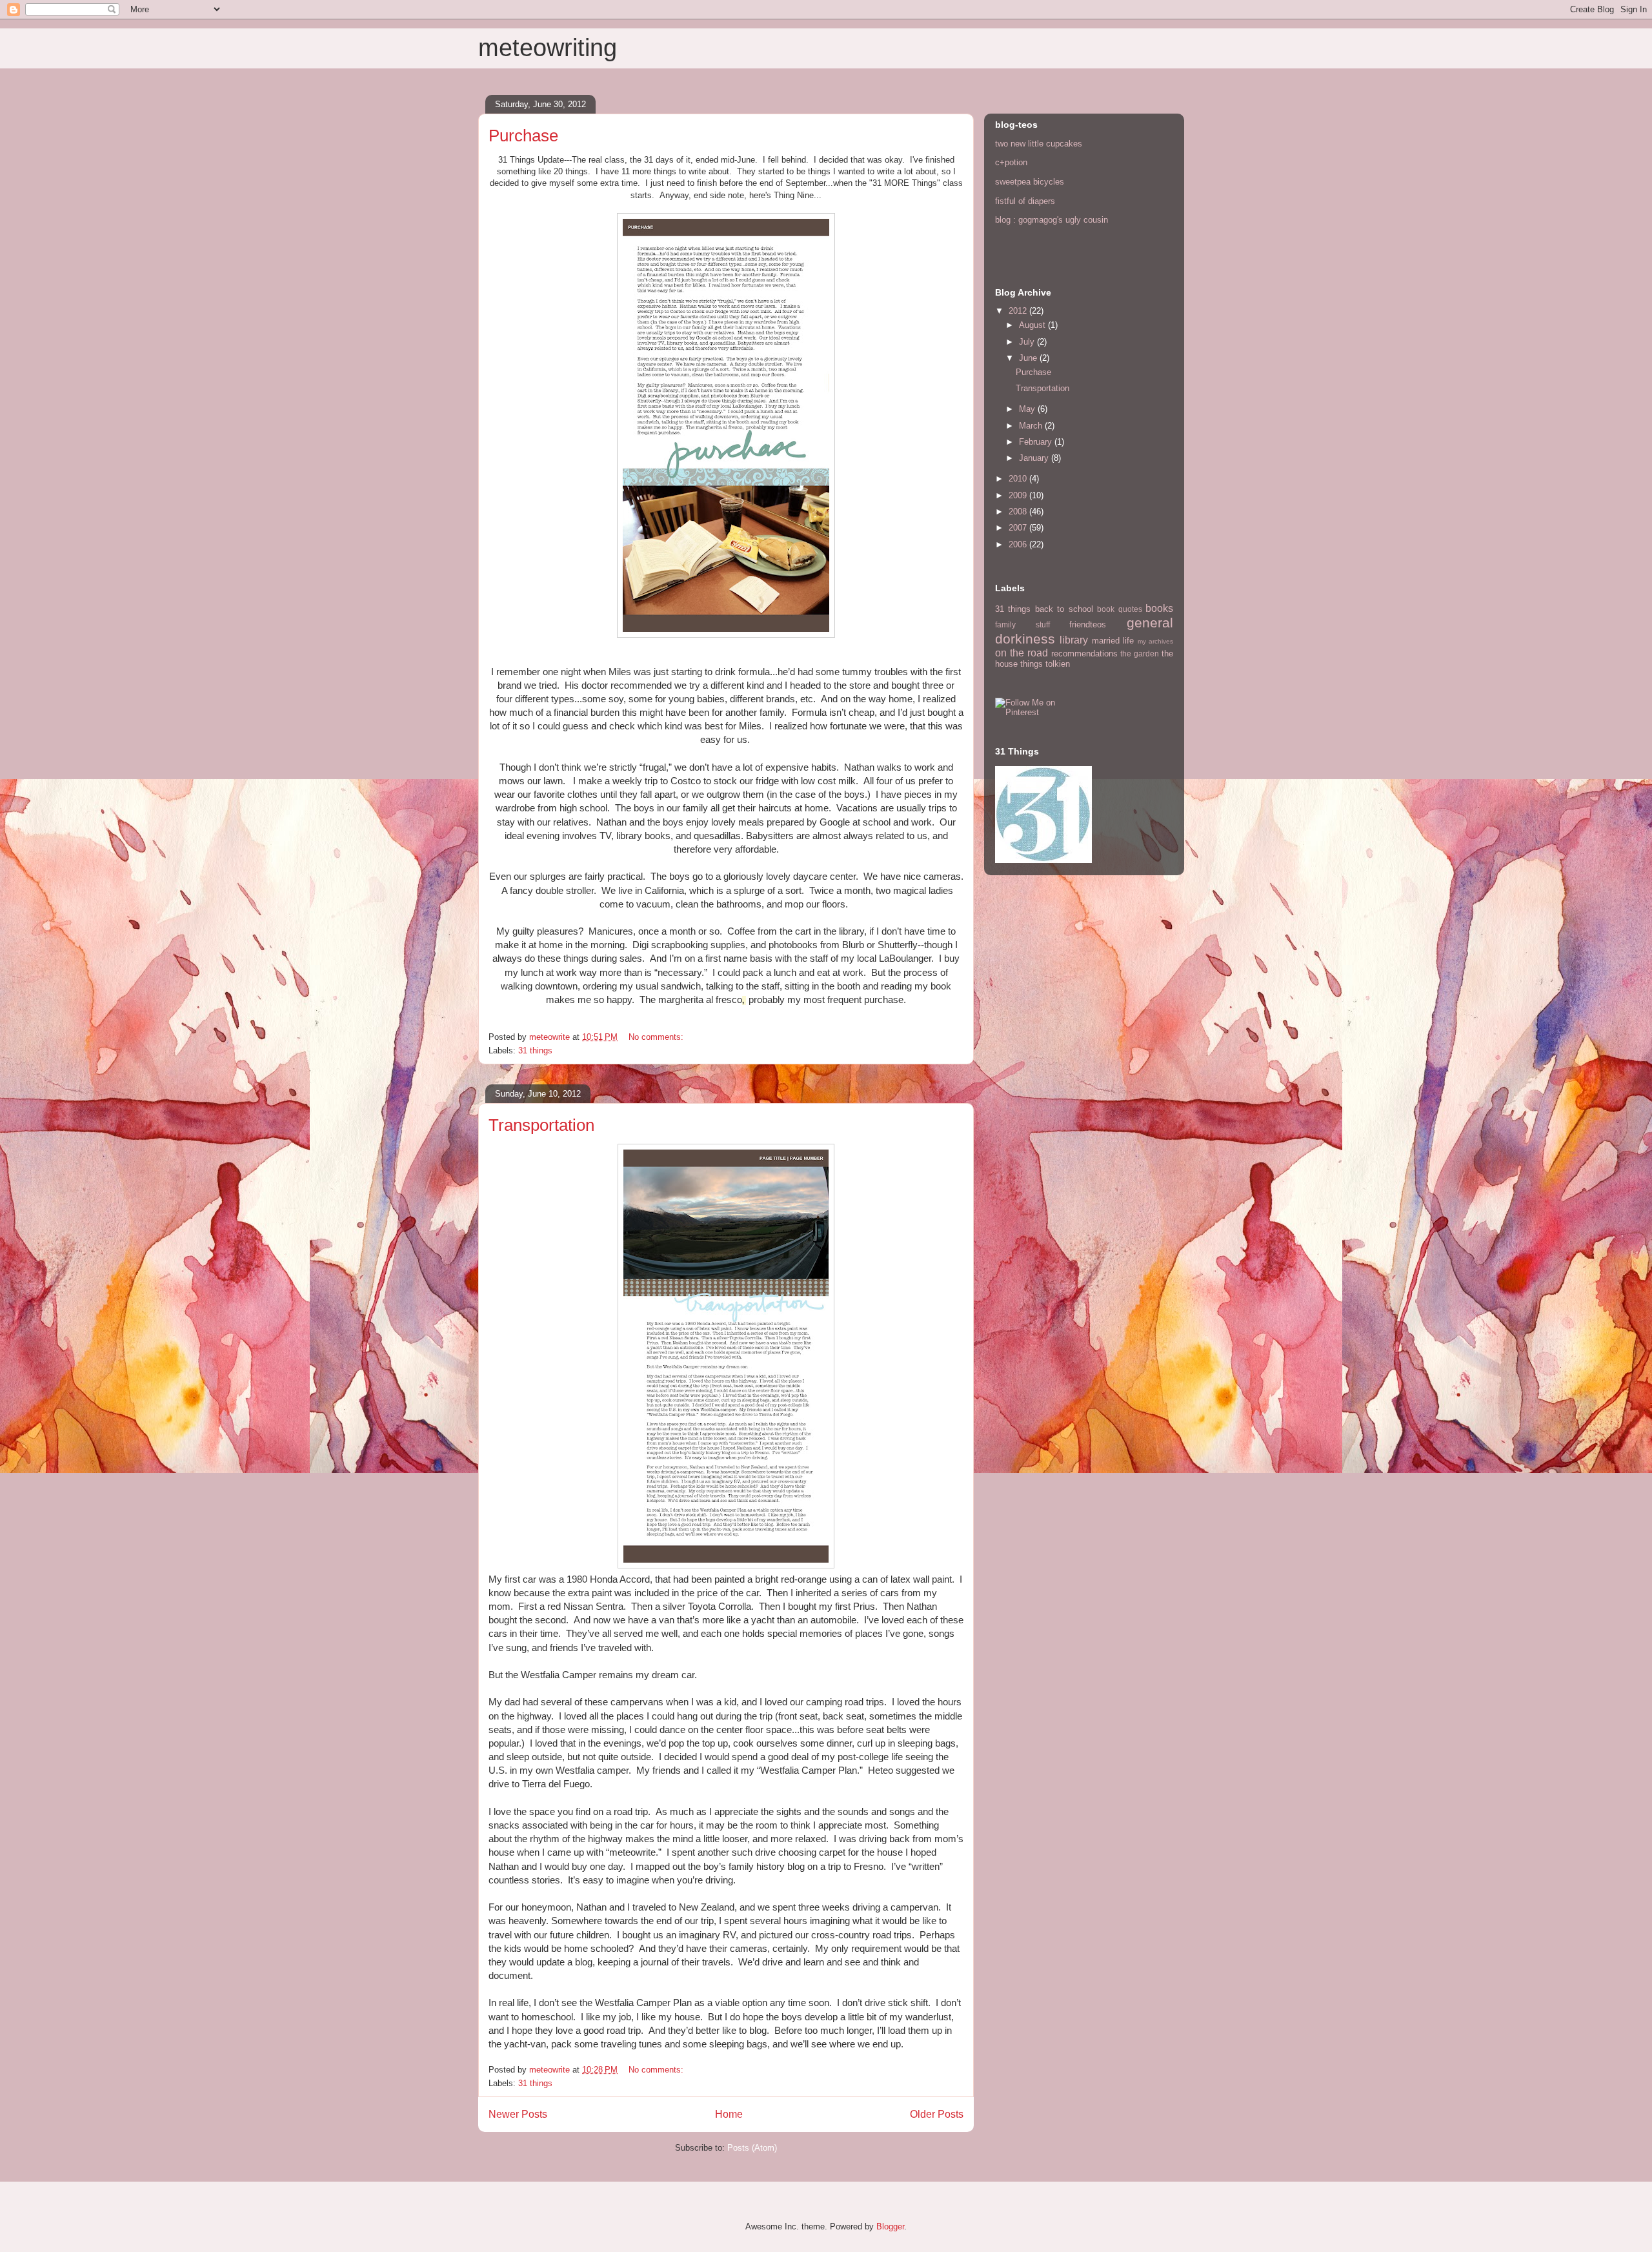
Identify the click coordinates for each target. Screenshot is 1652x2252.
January (1035, 458)
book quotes (1119, 609)
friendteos (1088, 624)
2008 (1019, 512)
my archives (1155, 641)
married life (1113, 641)
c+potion (1011, 162)
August (1033, 325)
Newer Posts (518, 2114)
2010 (1019, 479)
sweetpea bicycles (1030, 182)
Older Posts (937, 2114)
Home (729, 2114)
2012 (1019, 311)
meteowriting (548, 48)
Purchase (523, 136)
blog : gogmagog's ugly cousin (1052, 220)
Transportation (541, 1125)
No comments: (657, 1037)
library (1074, 640)
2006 (1019, 544)
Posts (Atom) (752, 2148)
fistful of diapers (1025, 201)
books (1159, 608)
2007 (1019, 528)
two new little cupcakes (1039, 144)
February (1037, 442)
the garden (1140, 654)
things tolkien (1045, 664)
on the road (1022, 653)
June (1029, 358)
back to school (1064, 609)
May (1028, 409)
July (1028, 342)
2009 (1019, 495)
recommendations (1084, 654)
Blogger (890, 2227)
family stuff (1022, 624)
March (1032, 426)
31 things (535, 1050)
